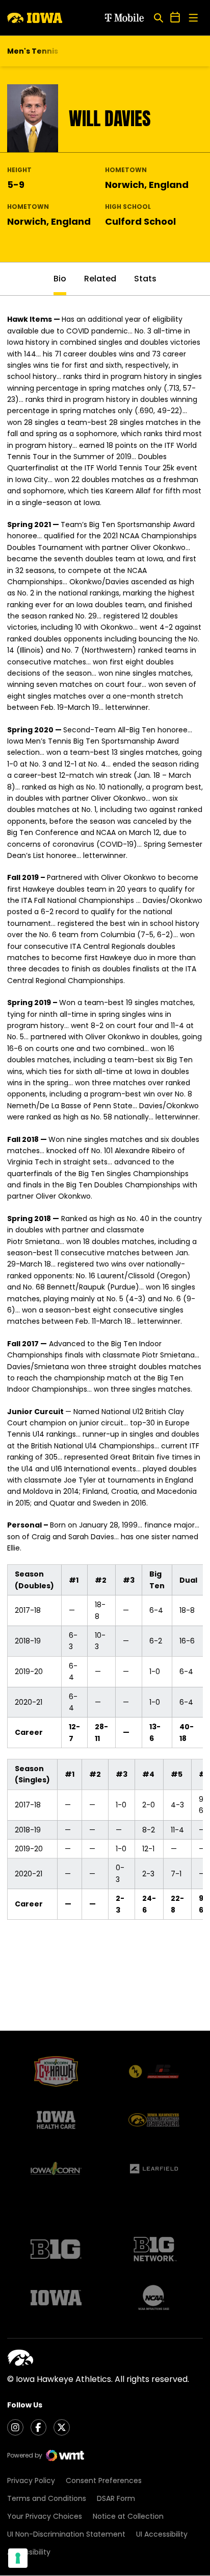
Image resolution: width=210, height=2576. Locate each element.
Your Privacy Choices (45, 2516)
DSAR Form (116, 2498)
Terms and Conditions (47, 2498)
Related (100, 279)
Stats (145, 279)
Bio (60, 279)
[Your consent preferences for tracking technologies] (18, 2558)
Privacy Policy (31, 2480)
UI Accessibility (162, 2534)
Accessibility (29, 2552)
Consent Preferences (104, 2480)
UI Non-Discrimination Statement (66, 2534)
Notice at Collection (128, 2516)
